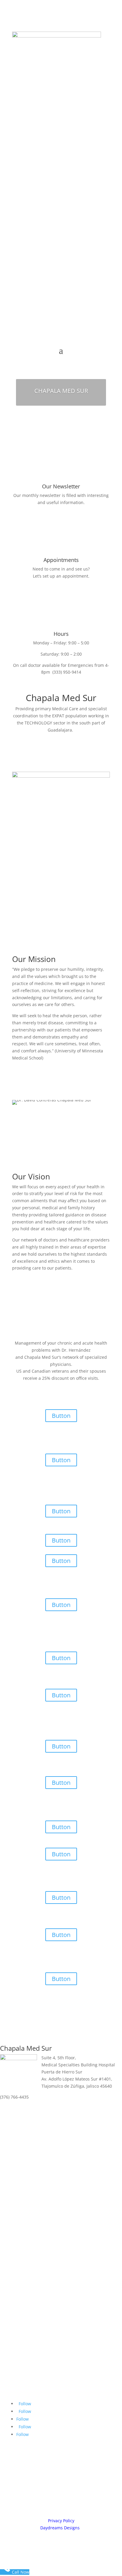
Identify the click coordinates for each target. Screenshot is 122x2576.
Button (61, 1416)
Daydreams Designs (60, 2528)
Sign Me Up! (61, 515)
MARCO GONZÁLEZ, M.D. (64, 1126)
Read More (36, 934)
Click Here (61, 589)
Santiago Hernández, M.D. (66, 915)
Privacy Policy (61, 2521)
